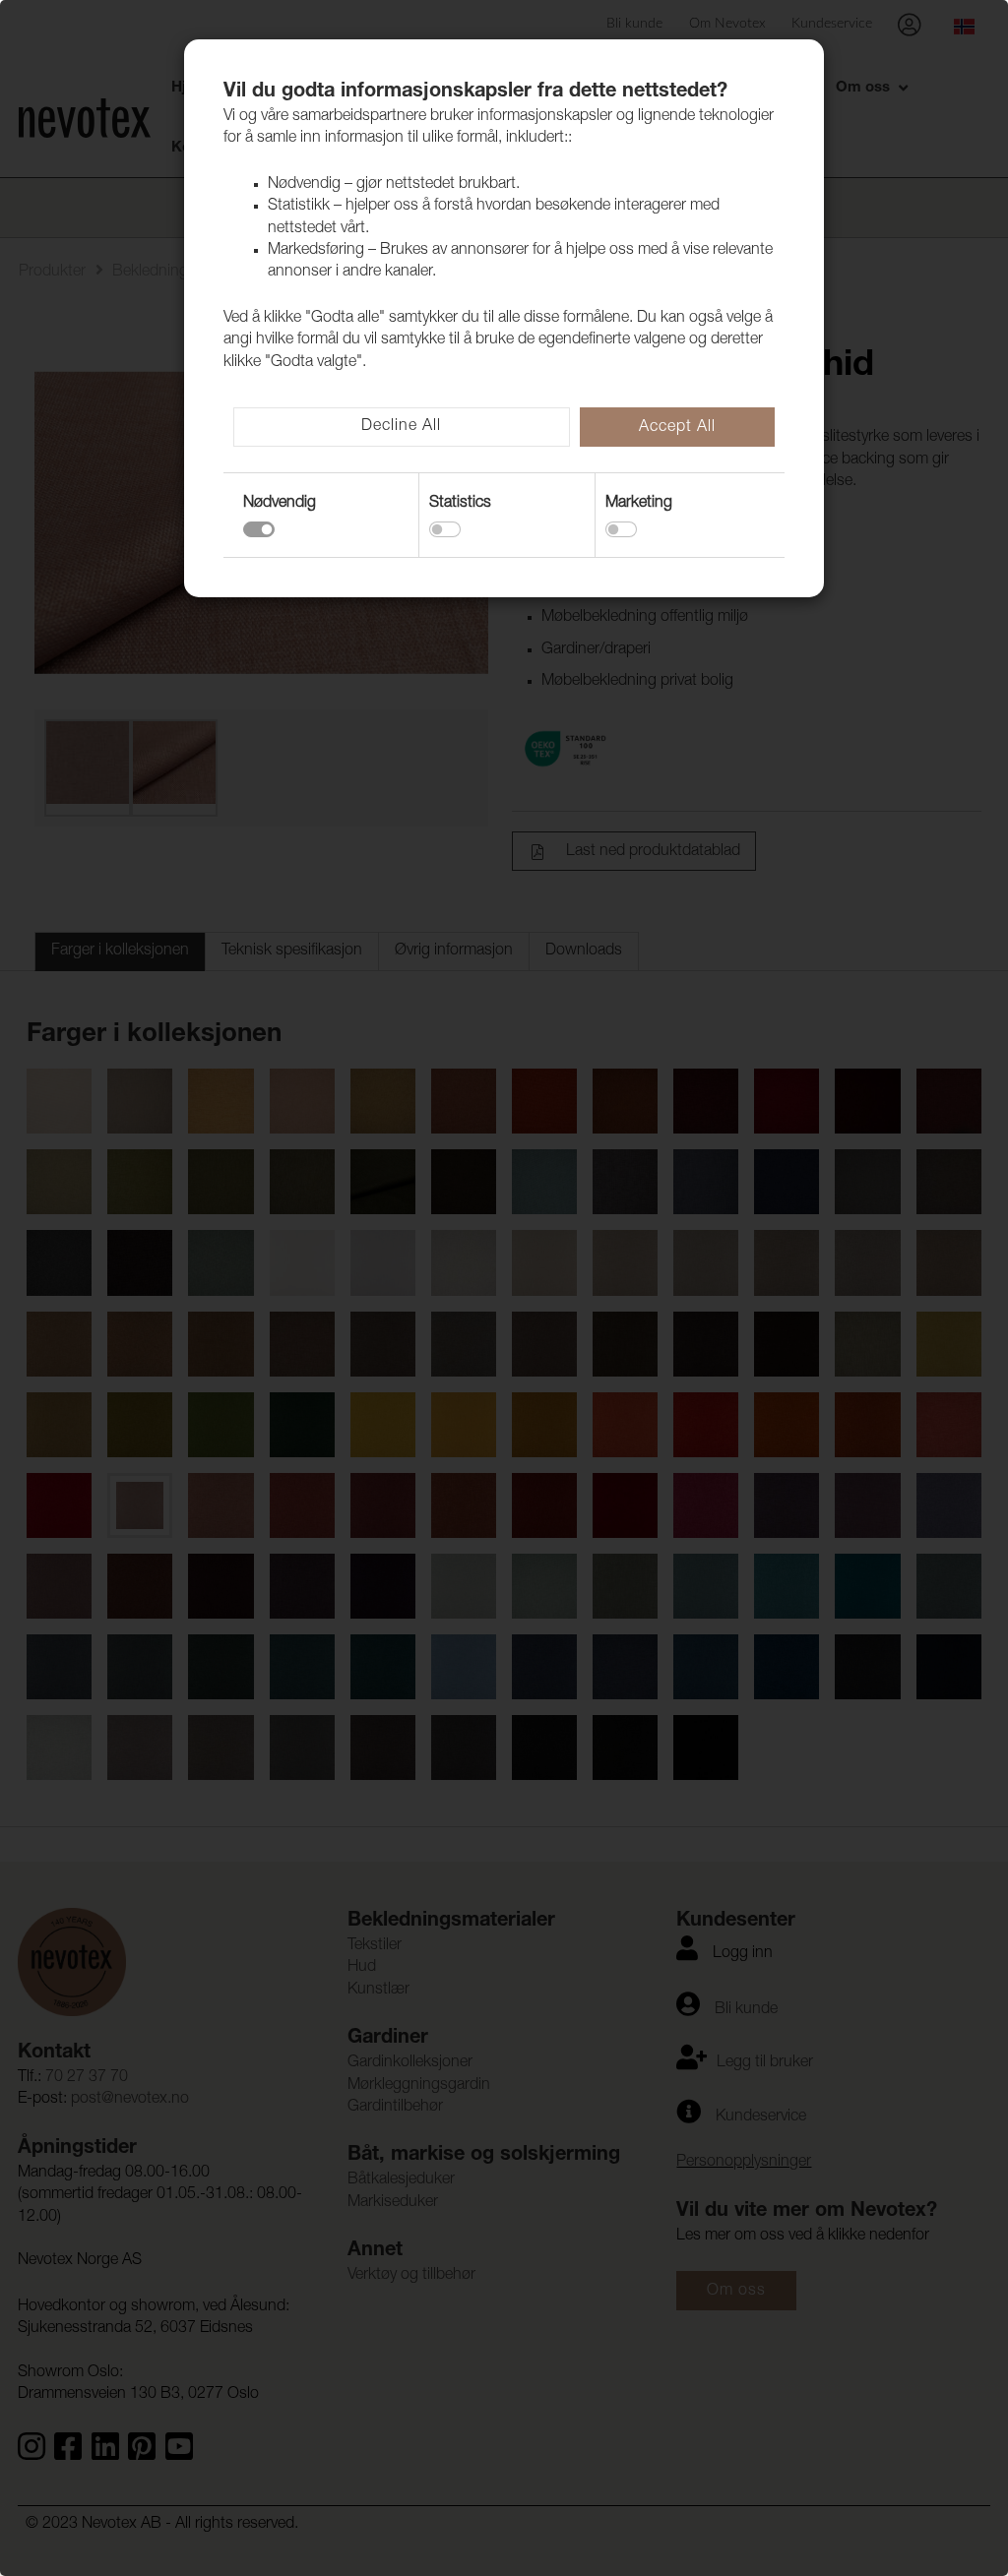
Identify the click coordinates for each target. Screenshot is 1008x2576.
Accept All (677, 428)
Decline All (401, 427)
